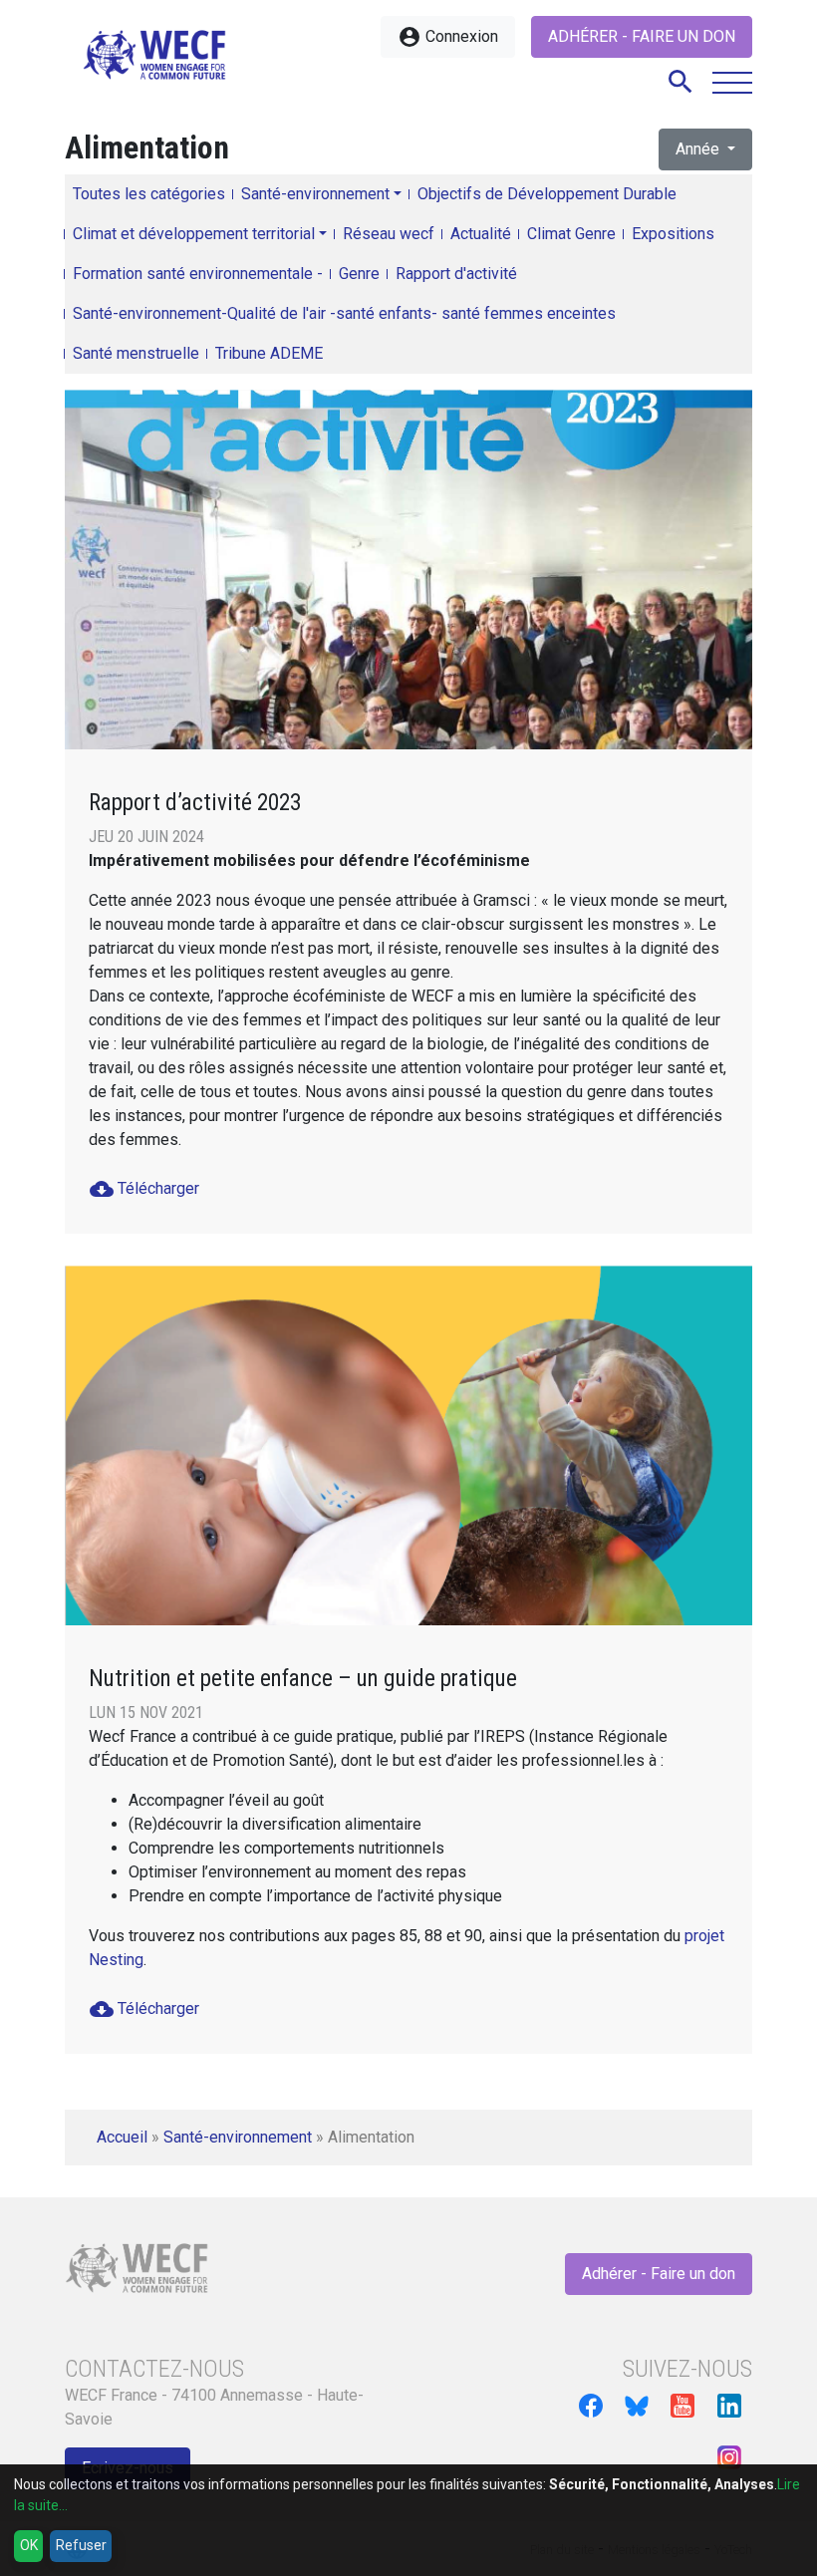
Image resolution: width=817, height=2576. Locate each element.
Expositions (673, 234)
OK (29, 2545)
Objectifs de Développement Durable (547, 194)
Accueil (122, 2137)
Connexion (448, 37)
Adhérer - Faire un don (642, 36)
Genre (359, 274)
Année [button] (699, 149)
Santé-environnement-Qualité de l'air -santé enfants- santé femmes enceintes (344, 313)
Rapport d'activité (456, 274)
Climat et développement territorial (194, 234)
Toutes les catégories (149, 194)
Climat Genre (571, 234)
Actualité (481, 234)
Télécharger (144, 1189)
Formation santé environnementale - (198, 274)
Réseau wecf (389, 234)
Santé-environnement (315, 194)
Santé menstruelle (136, 353)
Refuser (81, 2545)
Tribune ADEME (269, 353)
